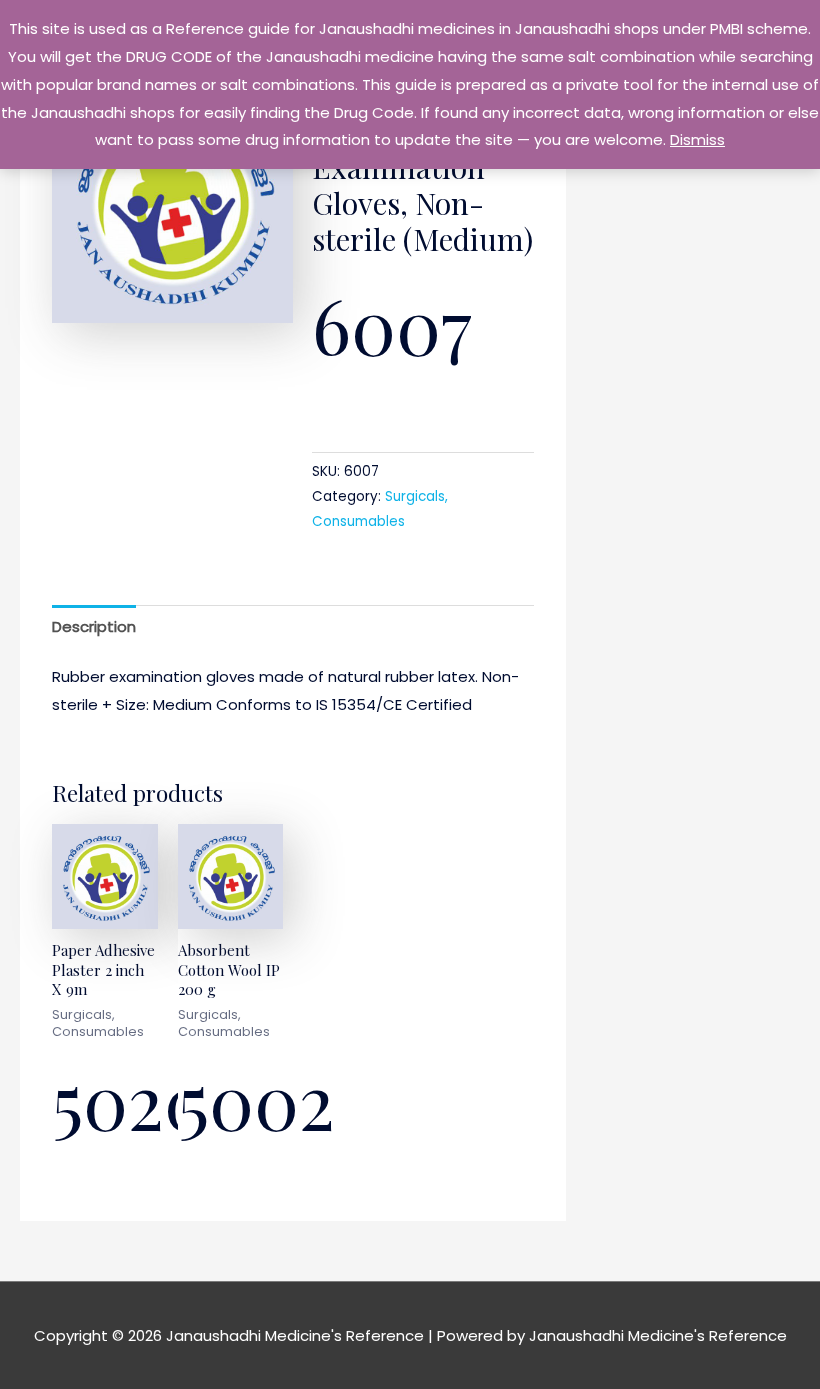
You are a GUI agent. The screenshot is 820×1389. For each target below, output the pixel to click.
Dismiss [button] (697, 139)
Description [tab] (94, 626)
